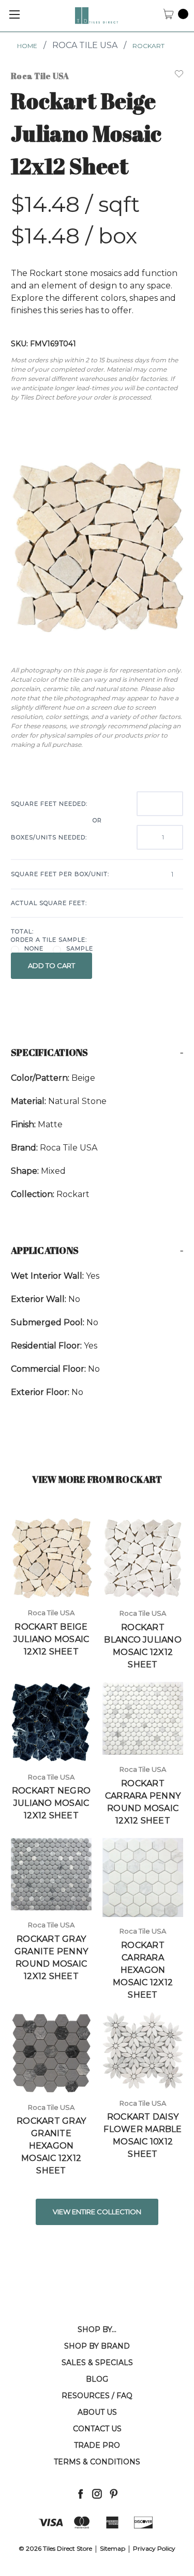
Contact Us (97, 2429)
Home (27, 46)
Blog (97, 2379)
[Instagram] (97, 2494)
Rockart (148, 46)
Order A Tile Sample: (49, 940)
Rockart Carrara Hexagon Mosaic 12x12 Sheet (143, 1970)
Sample (80, 948)
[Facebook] (80, 2494)
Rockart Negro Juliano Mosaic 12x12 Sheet (51, 1803)
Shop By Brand (97, 2346)
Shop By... (97, 2329)
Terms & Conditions (97, 2462)
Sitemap (113, 2548)
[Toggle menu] (14, 14)
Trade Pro (97, 2445)
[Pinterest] (114, 2494)
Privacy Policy (154, 2548)
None (34, 948)
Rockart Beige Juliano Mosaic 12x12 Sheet (51, 1639)
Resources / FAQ (97, 2396)
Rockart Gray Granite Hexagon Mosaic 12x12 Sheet (51, 2146)
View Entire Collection (97, 2212)
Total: (22, 931)
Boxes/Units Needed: (49, 837)
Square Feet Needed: (49, 804)
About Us (97, 2412)
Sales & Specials (97, 2363)
